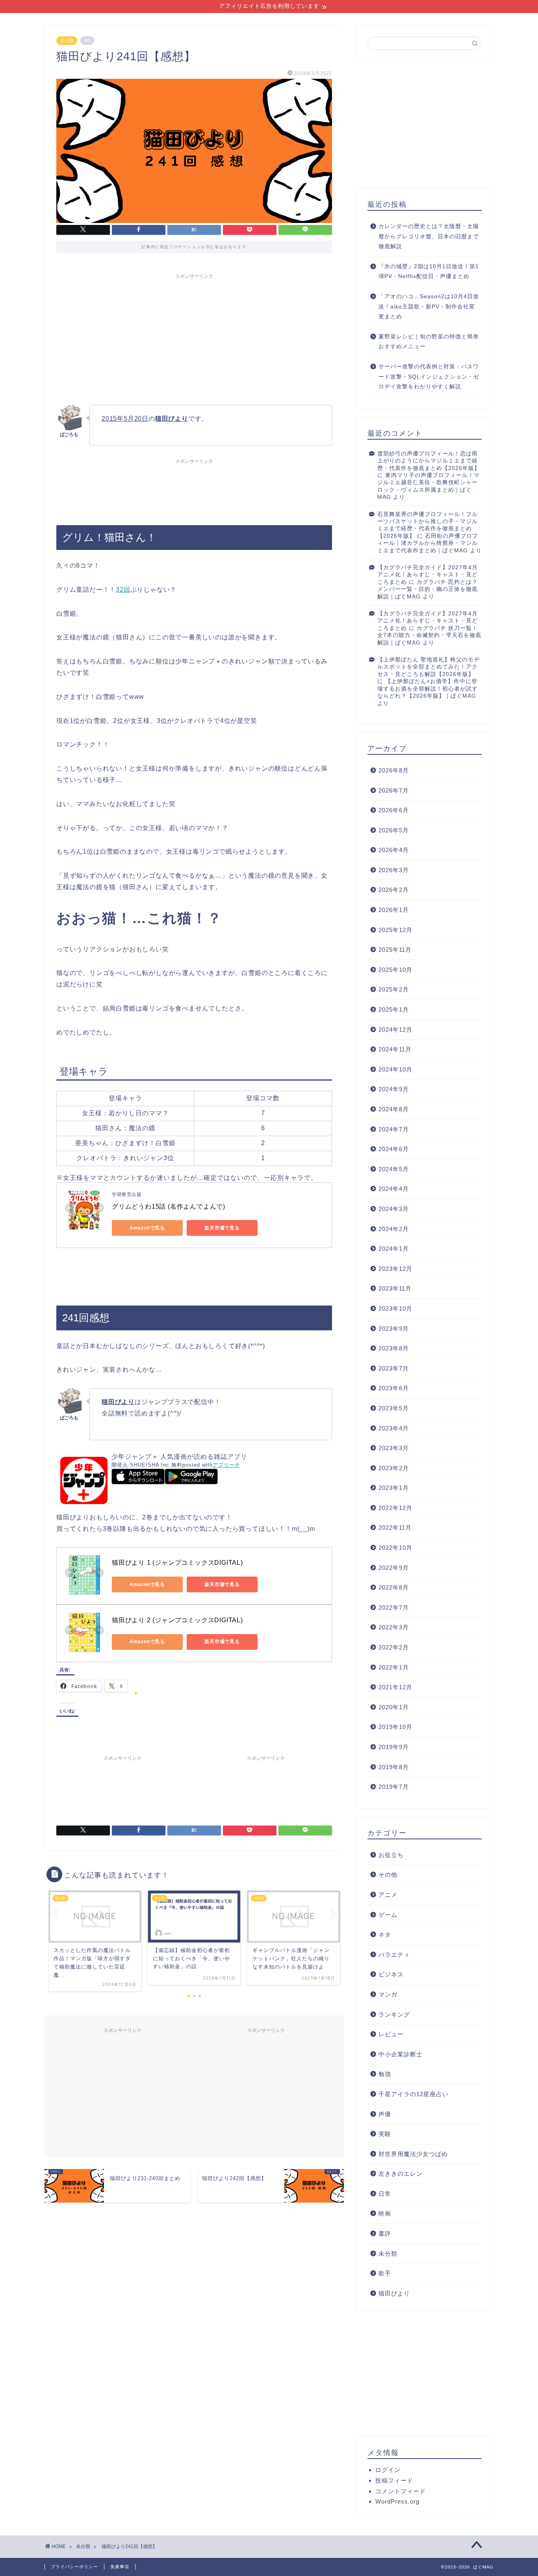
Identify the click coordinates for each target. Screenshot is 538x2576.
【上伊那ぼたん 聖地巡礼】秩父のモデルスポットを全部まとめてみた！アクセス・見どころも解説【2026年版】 (429, 667)
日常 (385, 2194)
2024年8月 (394, 1109)
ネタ (385, 1934)
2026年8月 (394, 770)
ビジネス (391, 1974)
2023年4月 (394, 1428)
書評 (385, 2233)
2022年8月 (394, 1587)
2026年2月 (394, 890)
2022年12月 (395, 1508)
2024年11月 (395, 1049)
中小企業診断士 (401, 2054)
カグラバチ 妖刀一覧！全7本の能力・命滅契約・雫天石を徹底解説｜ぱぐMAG (429, 635)
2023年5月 (394, 1408)
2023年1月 (394, 1488)
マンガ (388, 1994)
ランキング (394, 2014)
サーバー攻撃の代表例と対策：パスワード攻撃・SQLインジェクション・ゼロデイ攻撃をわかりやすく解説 (429, 377)
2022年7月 (394, 1607)
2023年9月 (394, 1329)
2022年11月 (395, 1528)
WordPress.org (397, 2501)
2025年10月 (395, 970)
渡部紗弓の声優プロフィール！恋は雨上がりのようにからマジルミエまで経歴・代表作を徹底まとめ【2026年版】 (429, 461)
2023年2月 (394, 1468)
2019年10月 (395, 1727)
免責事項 (120, 2567)
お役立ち (391, 1855)
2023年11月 (395, 1288)
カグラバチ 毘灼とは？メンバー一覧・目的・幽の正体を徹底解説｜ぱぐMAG (428, 589)
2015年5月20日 (125, 419)
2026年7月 (394, 790)
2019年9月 (394, 1747)
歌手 (385, 2273)
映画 (385, 2213)
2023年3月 (394, 1448)
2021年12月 (395, 1687)
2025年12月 (395, 930)
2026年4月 (394, 850)
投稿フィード (394, 2480)
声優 (385, 2114)
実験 (385, 2134)
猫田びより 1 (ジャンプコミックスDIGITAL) (177, 1563)
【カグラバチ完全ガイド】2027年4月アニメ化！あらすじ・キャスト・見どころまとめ (428, 575)
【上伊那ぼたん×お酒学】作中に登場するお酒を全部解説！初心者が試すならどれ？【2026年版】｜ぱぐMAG (428, 689)
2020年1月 (394, 1707)
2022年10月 (395, 1548)
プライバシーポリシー (74, 2567)
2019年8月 (394, 1767)
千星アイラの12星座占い (414, 2094)
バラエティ (394, 1955)
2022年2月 (394, 1647)
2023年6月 (394, 1388)
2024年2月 (394, 1229)
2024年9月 (394, 1089)
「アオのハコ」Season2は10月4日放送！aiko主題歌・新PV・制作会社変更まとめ (429, 306)
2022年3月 (394, 1627)
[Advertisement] (194, 338)
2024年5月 (394, 1169)
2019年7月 (394, 1787)
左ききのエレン (401, 2174)
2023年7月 (394, 1368)
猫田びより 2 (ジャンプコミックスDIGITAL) (177, 1620)
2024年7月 (394, 1129)
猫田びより (394, 2293)
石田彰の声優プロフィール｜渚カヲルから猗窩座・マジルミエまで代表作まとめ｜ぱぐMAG (428, 543)
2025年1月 (394, 1009)
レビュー (391, 2034)
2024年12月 (395, 1030)
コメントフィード (401, 2491)
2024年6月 (394, 1149)
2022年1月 (394, 1667)
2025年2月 (394, 989)
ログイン (388, 2470)
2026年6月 (394, 810)
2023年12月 (395, 1269)
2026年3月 (394, 870)
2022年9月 (394, 1568)
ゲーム (388, 1915)
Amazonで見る (147, 1228)
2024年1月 (394, 1249)
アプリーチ (226, 1465)
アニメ (388, 1895)
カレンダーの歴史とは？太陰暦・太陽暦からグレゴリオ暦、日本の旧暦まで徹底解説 (429, 236)
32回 (123, 590)
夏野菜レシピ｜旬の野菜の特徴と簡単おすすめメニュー (429, 342)
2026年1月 (394, 910)
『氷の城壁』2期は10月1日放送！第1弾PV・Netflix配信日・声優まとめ (429, 272)
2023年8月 (394, 1348)
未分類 (67, 41)
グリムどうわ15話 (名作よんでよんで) (169, 1206)
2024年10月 (395, 1069)
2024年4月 (394, 1189)
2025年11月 (395, 950)
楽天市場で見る (222, 1228)
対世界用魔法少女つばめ (413, 2154)
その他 (388, 1875)
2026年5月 (394, 830)
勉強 (385, 2074)
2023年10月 (395, 1308)
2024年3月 (394, 1209)
